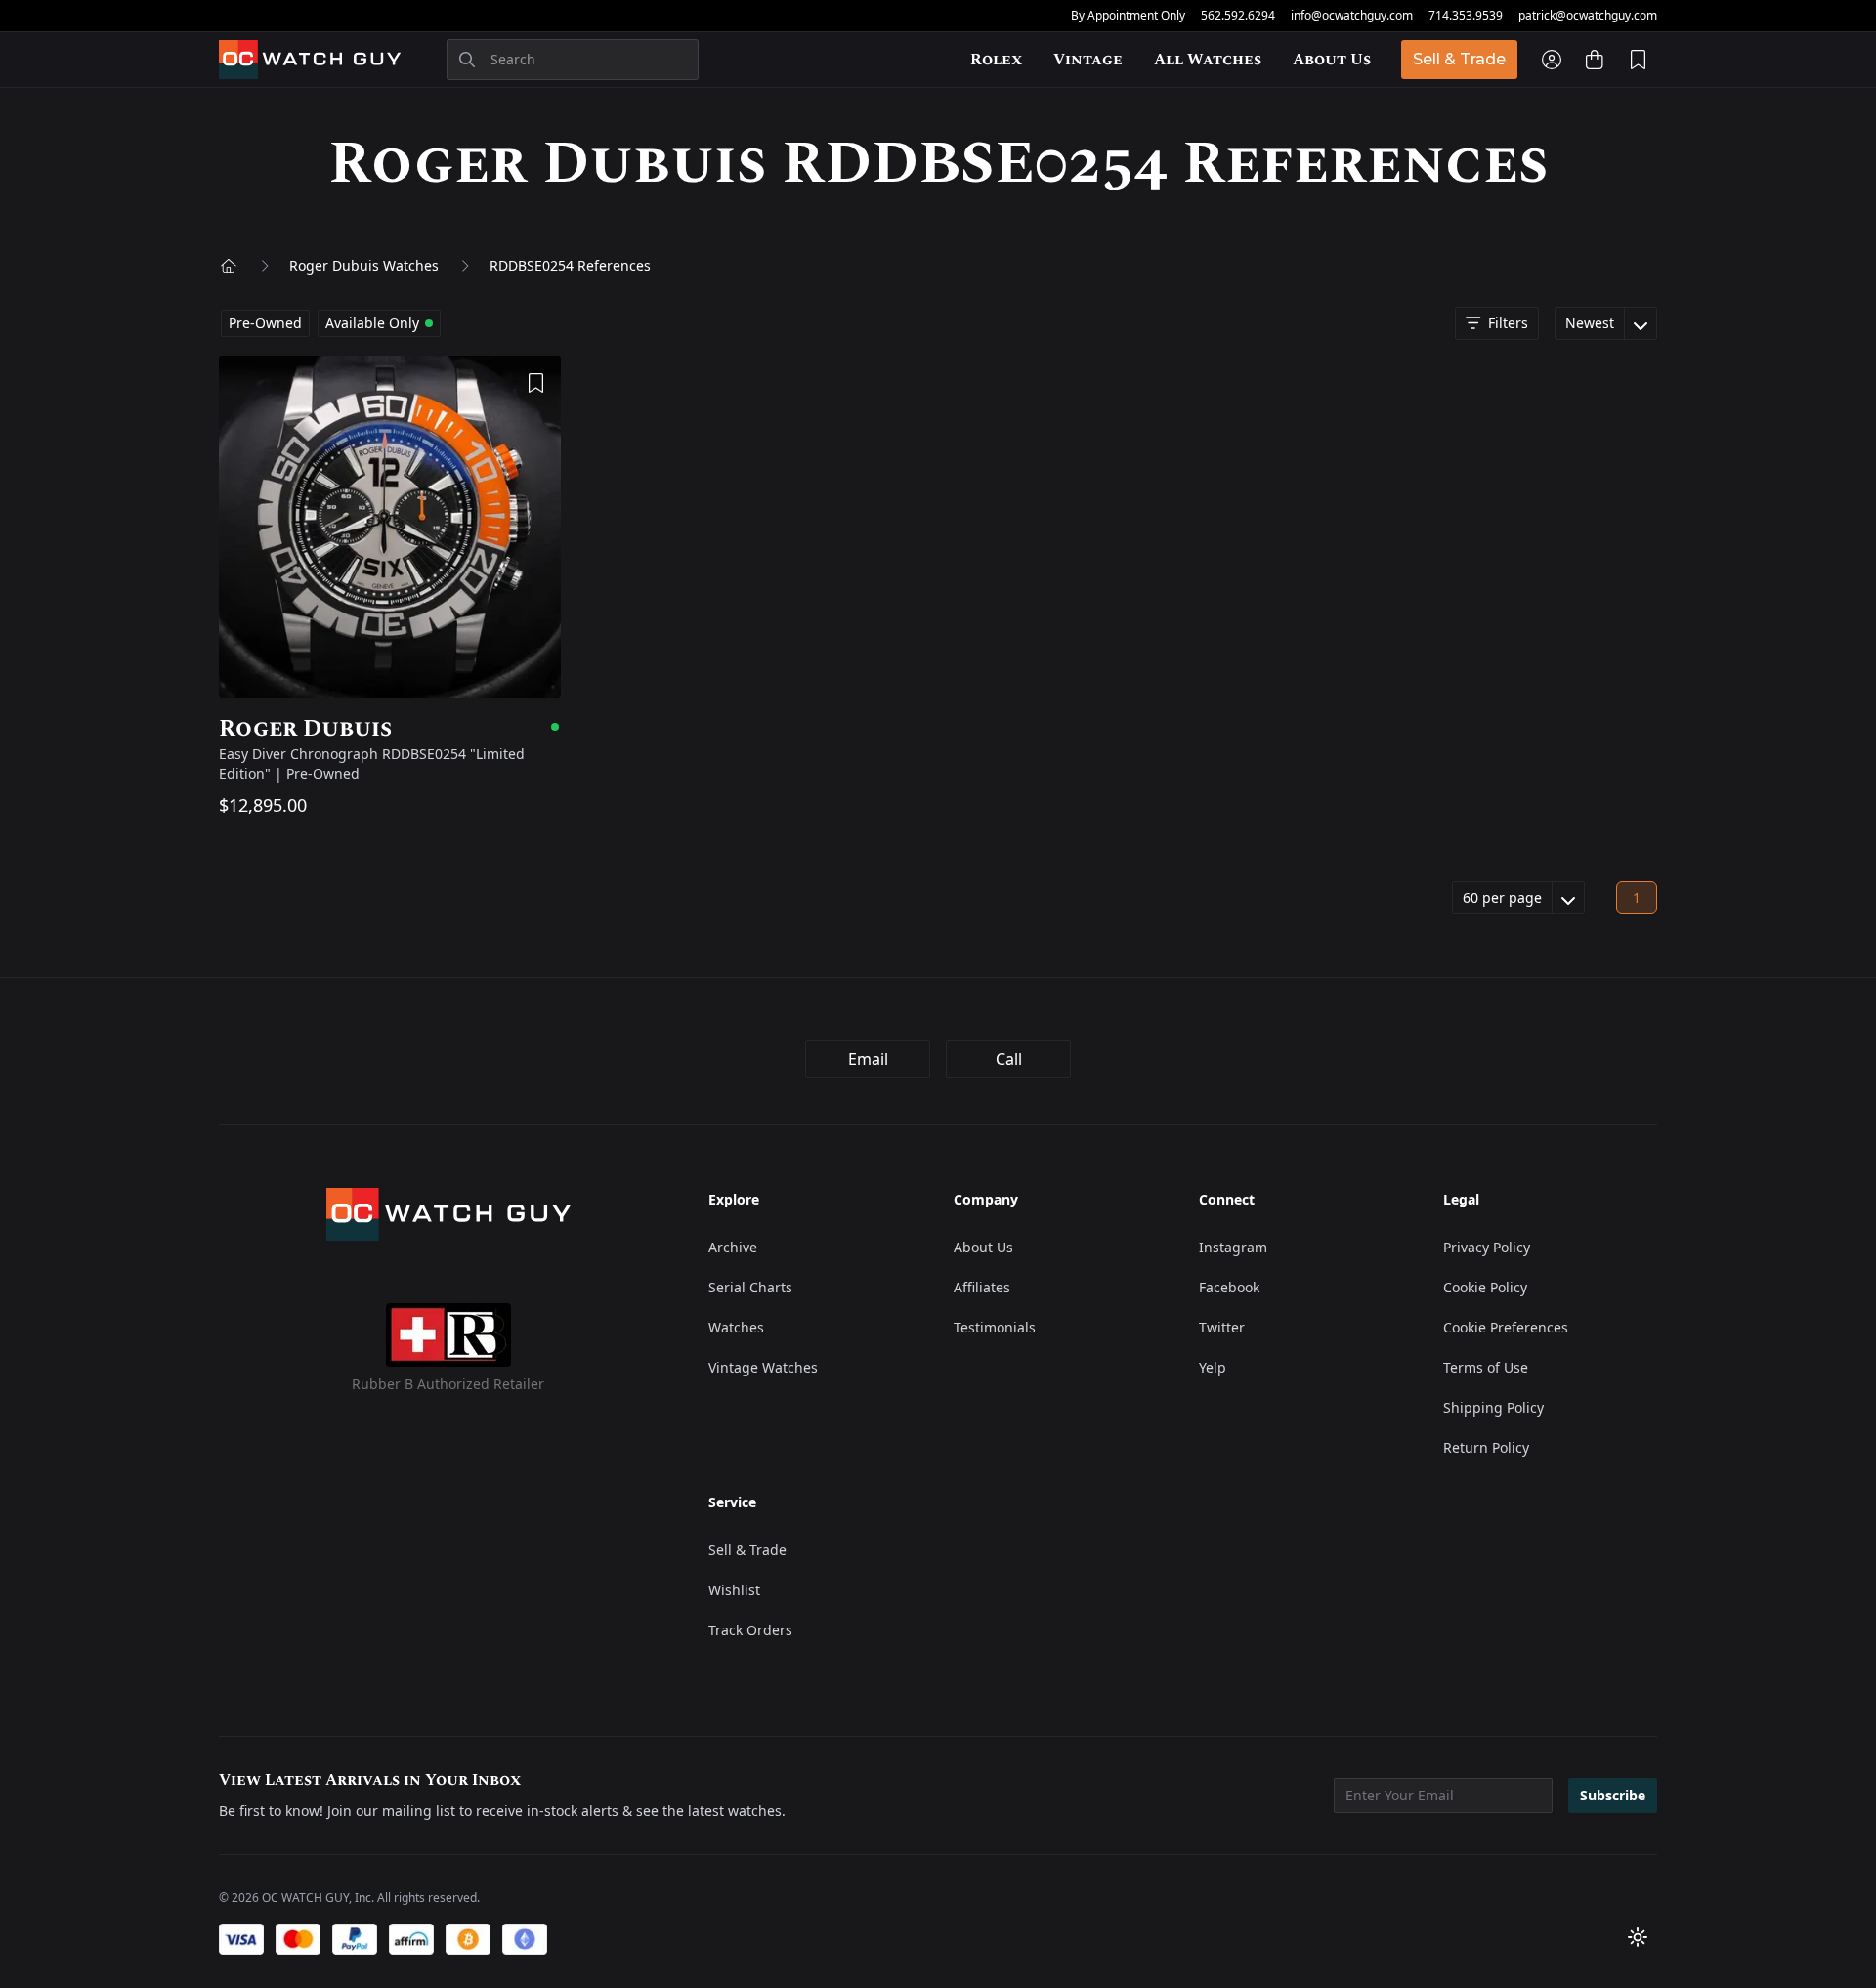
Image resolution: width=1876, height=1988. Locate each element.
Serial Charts (750, 1287)
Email (868, 1059)
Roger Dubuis (390, 729)
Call (1009, 1059)
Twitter (1222, 1327)
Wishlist (734, 1590)
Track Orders (750, 1630)
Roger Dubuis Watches (364, 265)
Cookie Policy (1485, 1287)
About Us (1332, 60)
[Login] (1552, 60)
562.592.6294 (1238, 16)
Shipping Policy (1493, 1407)
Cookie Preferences (1506, 1327)
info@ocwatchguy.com (1352, 16)
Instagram (1233, 1247)
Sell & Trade (1459, 59)
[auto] (1638, 1937)
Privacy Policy (1487, 1247)
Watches (736, 1327)
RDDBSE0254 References (570, 265)
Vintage (1088, 60)
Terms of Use (1486, 1367)
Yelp (1213, 1367)
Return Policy (1486, 1447)
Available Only (372, 323)
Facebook (1229, 1287)
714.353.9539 (1466, 16)
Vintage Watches (763, 1367)
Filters (1508, 323)
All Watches (1208, 60)
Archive (733, 1247)
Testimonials (995, 1327)
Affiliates (982, 1287)
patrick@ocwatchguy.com (1588, 16)
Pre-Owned (265, 323)
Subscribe (1613, 1795)
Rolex (996, 60)
